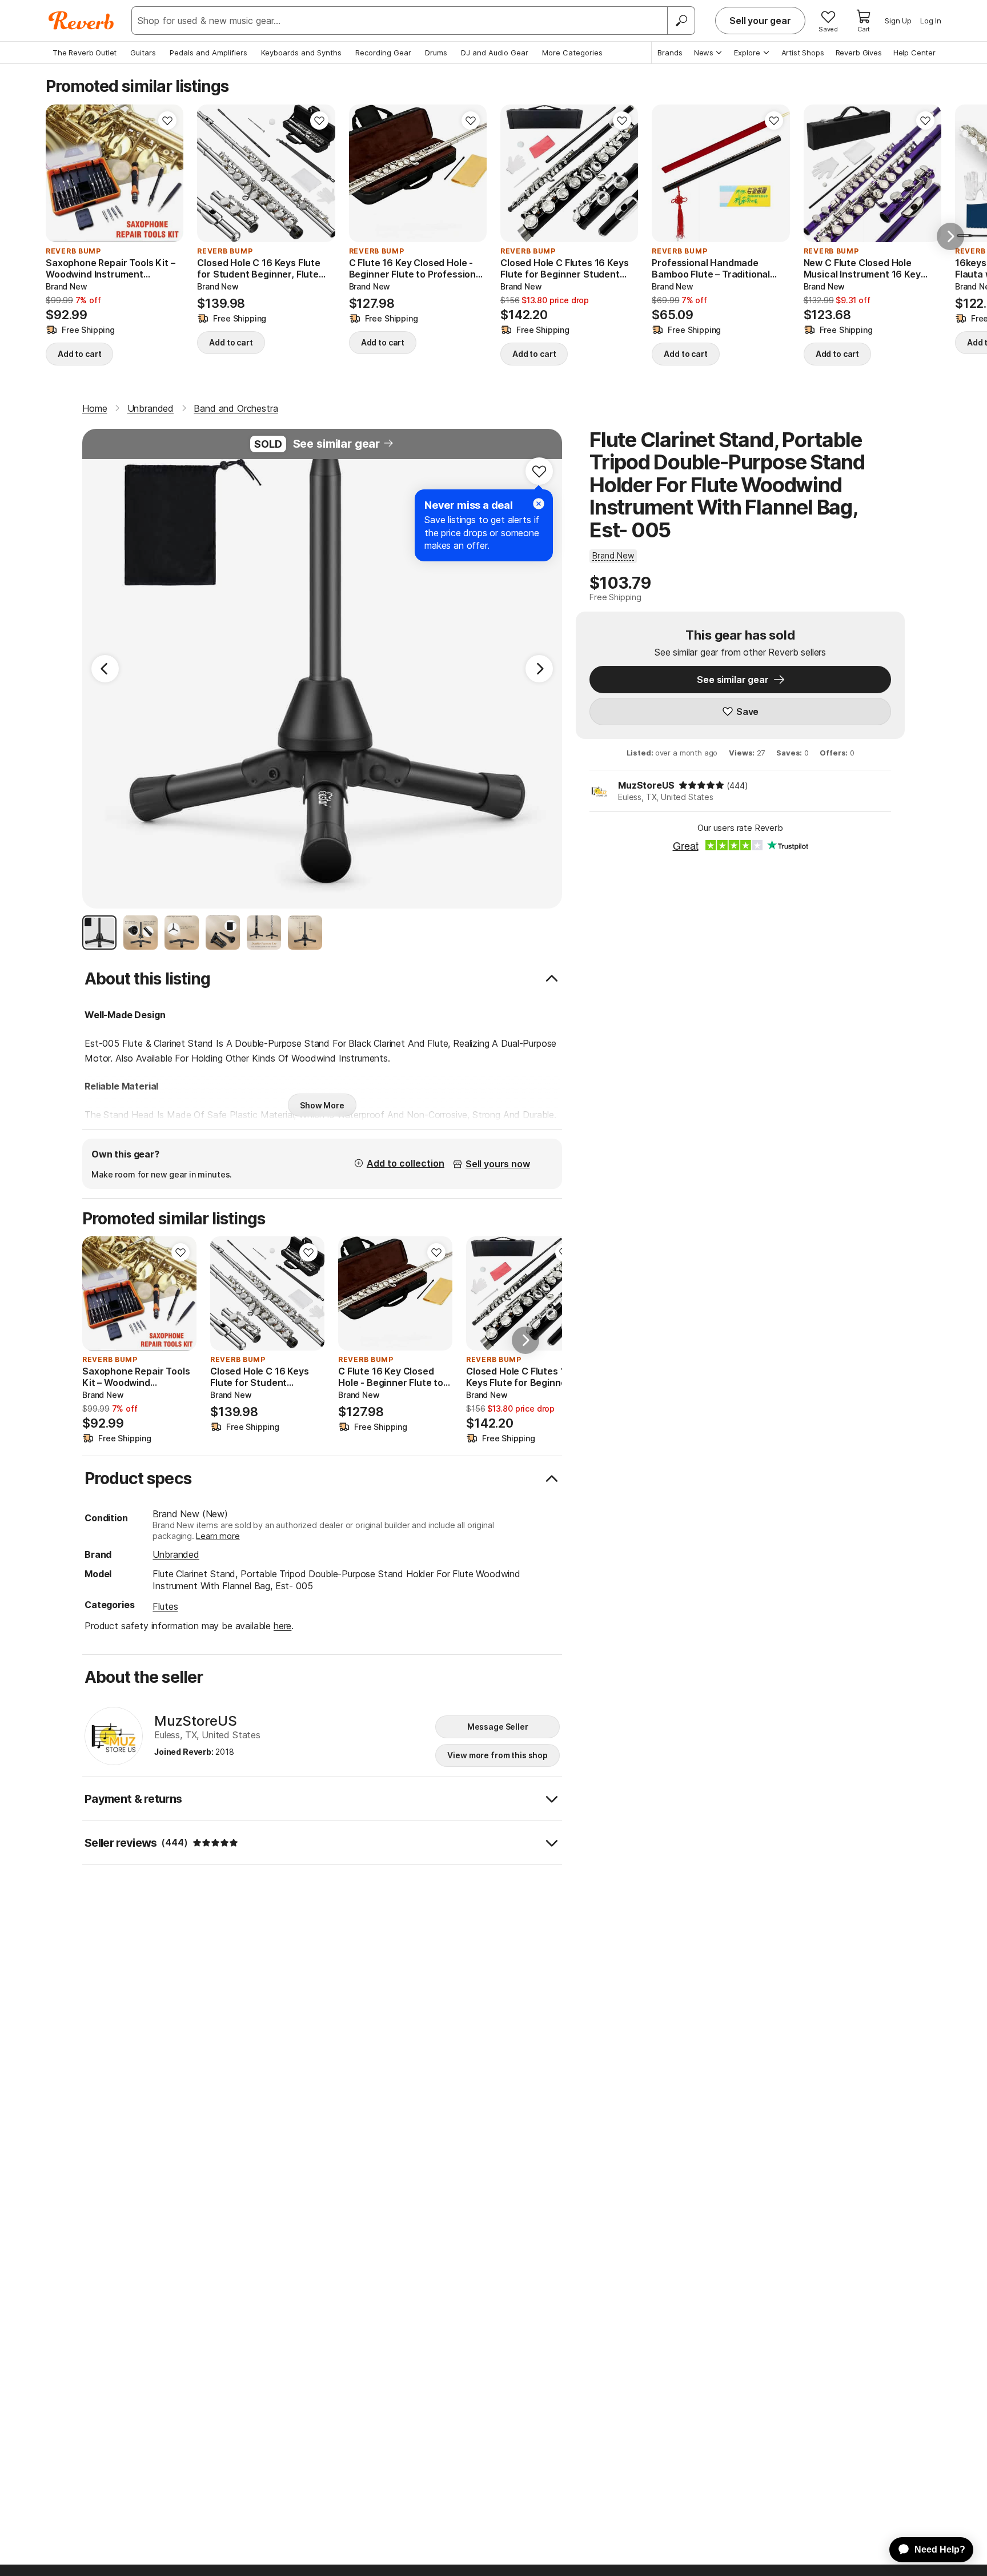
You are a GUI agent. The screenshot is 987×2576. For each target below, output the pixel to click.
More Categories (572, 53)
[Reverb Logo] (81, 21)
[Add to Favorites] (167, 120)
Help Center (914, 53)
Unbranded (176, 1554)
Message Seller (498, 1727)
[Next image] (167, 174)
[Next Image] (539, 669)
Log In (931, 21)
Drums (436, 53)
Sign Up (898, 21)
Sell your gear (760, 21)
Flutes (165, 1606)
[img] (701, 785)
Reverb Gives (859, 53)
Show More (322, 1105)
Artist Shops (803, 53)
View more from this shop (497, 1755)
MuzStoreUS (646, 785)
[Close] (539, 504)
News (704, 53)
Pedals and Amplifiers (208, 53)
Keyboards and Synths (301, 53)
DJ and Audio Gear (495, 53)
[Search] (681, 21)
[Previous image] (62, 174)
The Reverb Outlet (85, 53)
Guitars (143, 53)
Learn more (218, 1536)
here (282, 1626)
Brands (670, 53)
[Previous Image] (105, 669)
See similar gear (336, 444)
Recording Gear (383, 53)
